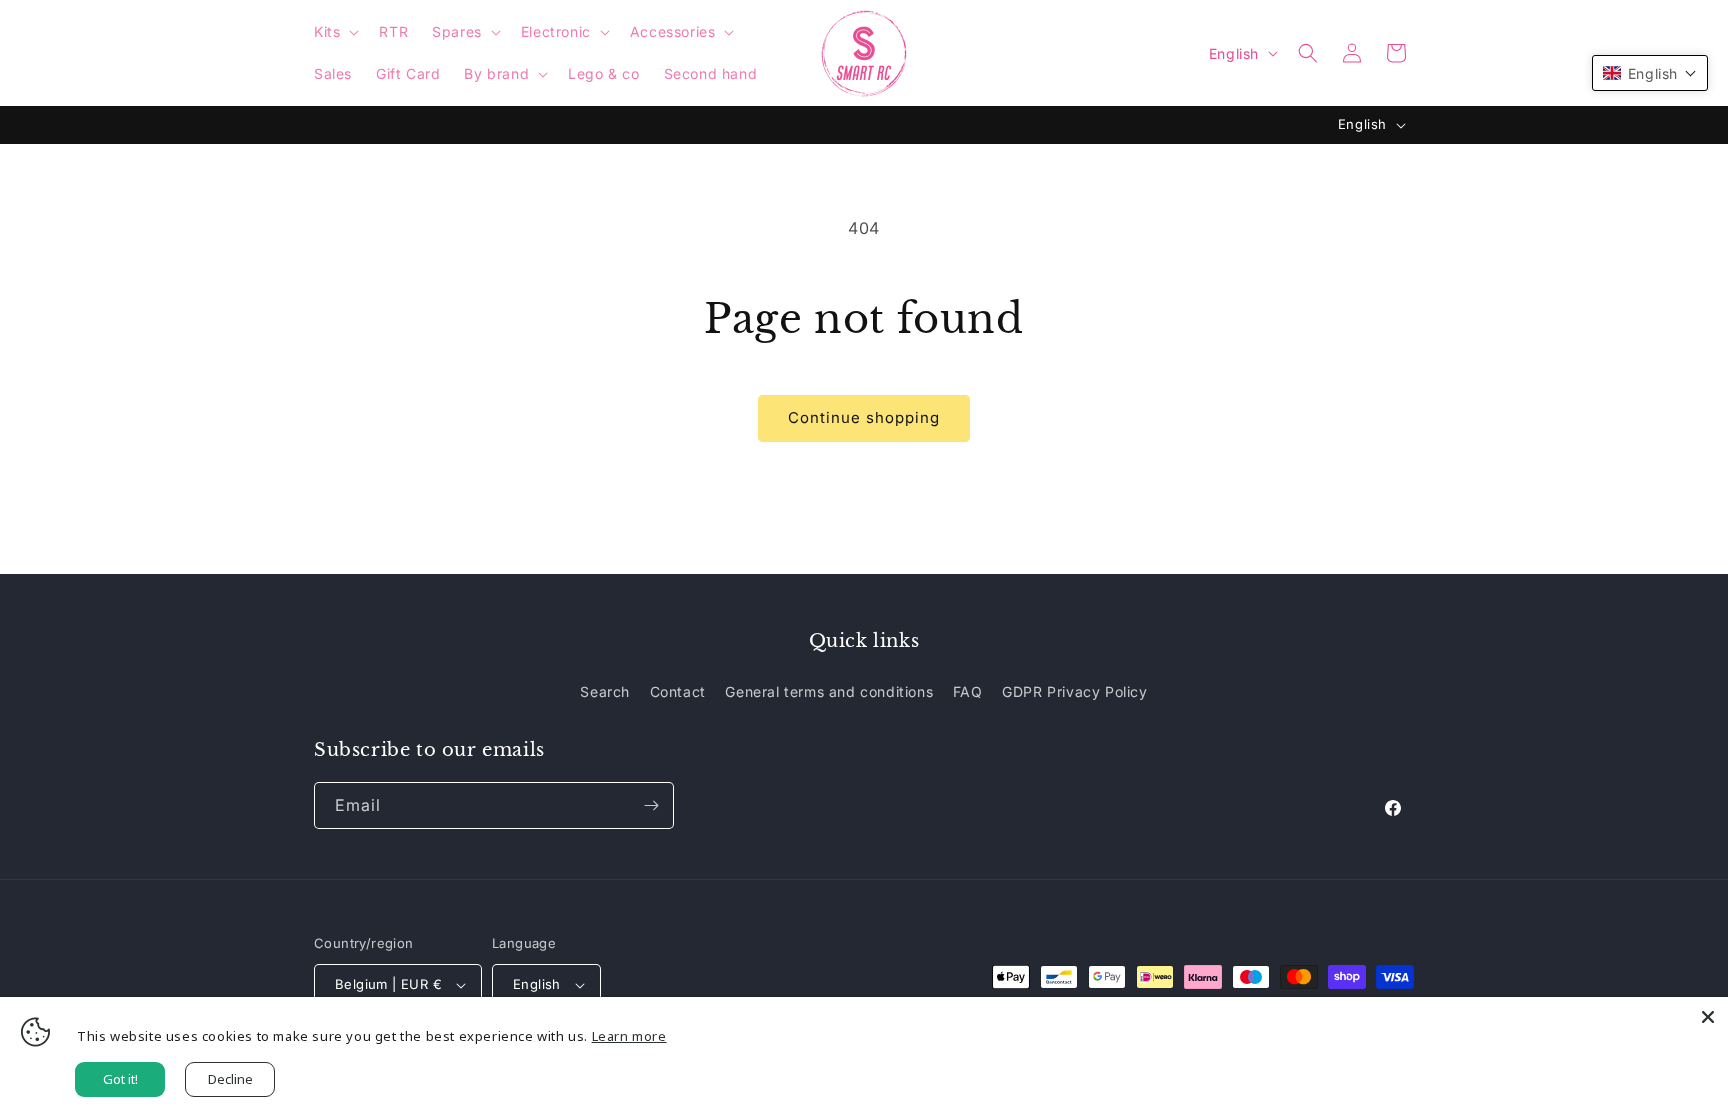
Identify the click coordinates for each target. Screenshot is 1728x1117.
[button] (334, 32)
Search (605, 691)
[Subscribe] (651, 805)
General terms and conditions (829, 691)
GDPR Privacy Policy (1074, 691)
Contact (678, 691)
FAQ (968, 691)
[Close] (1708, 1017)
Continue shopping (864, 417)
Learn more (629, 1036)
